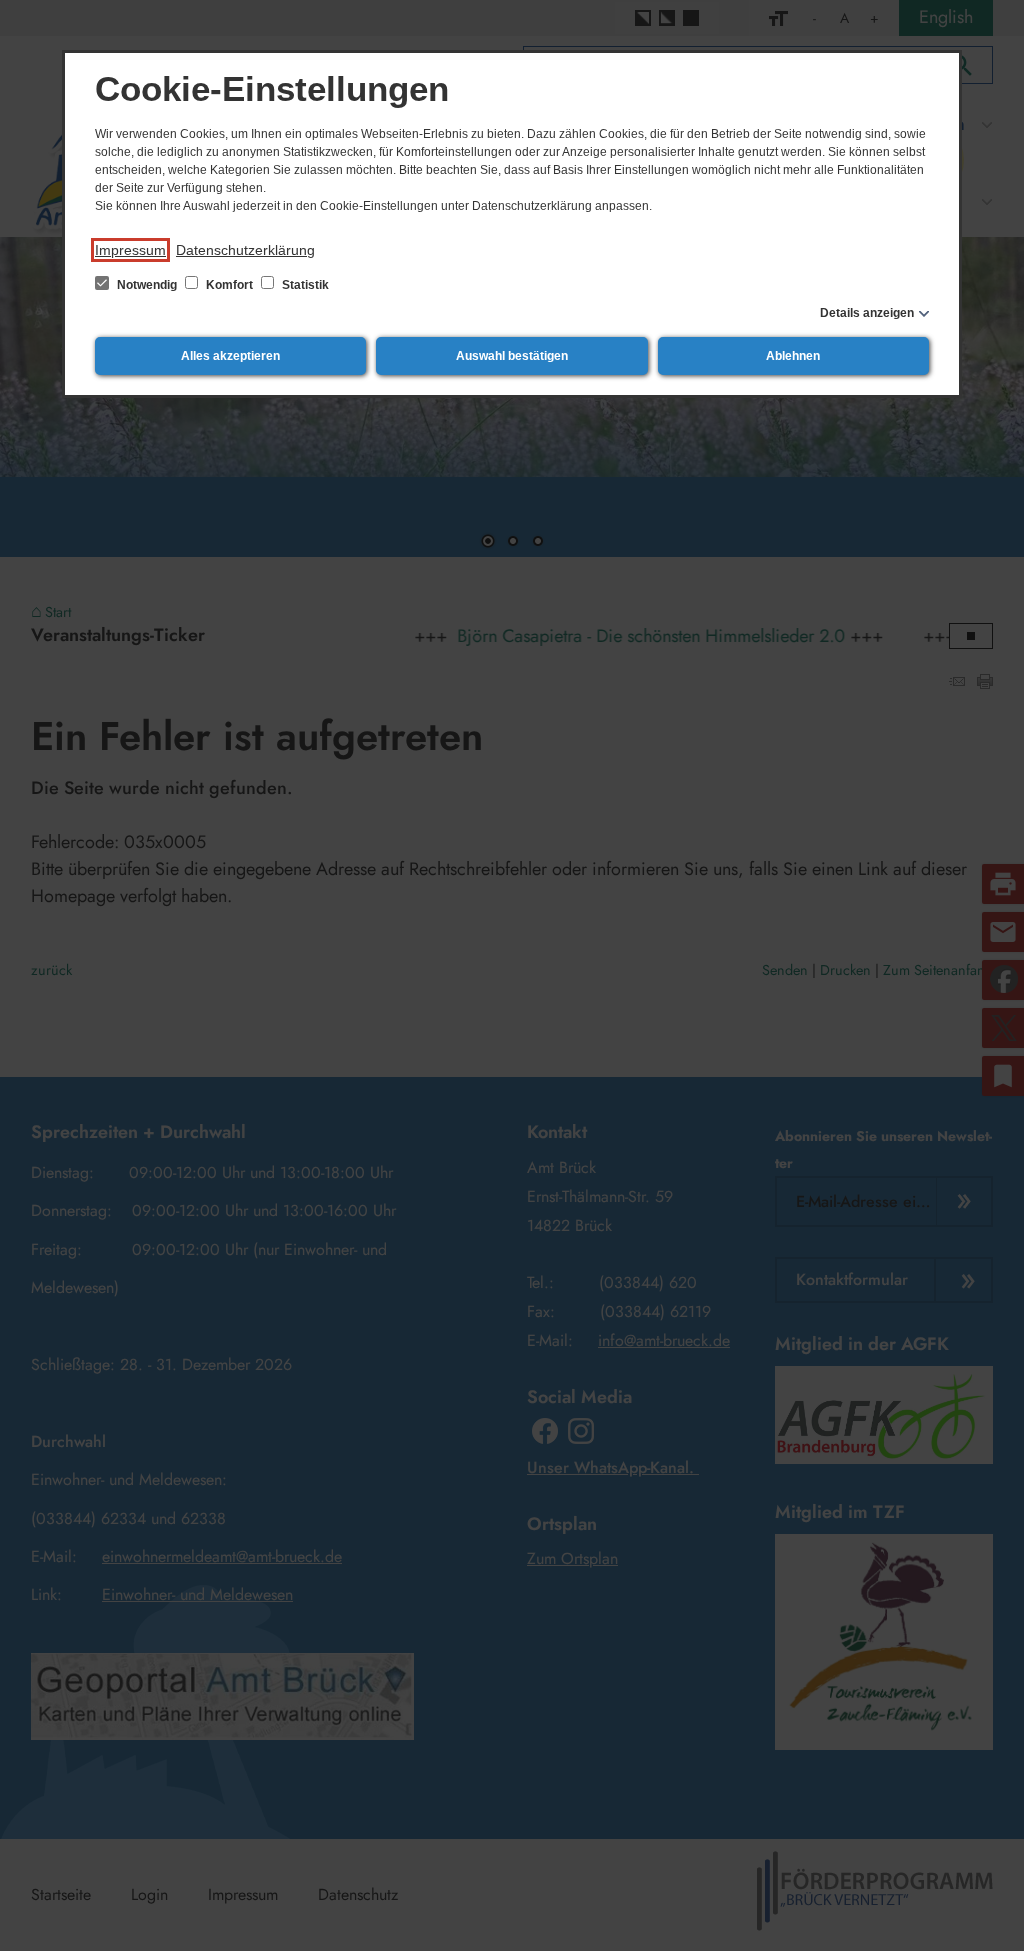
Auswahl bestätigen (512, 356)
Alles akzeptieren (230, 356)
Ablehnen (793, 356)
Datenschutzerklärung (245, 250)
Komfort (229, 285)
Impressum (130, 250)
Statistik (304, 285)
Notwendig (147, 285)
